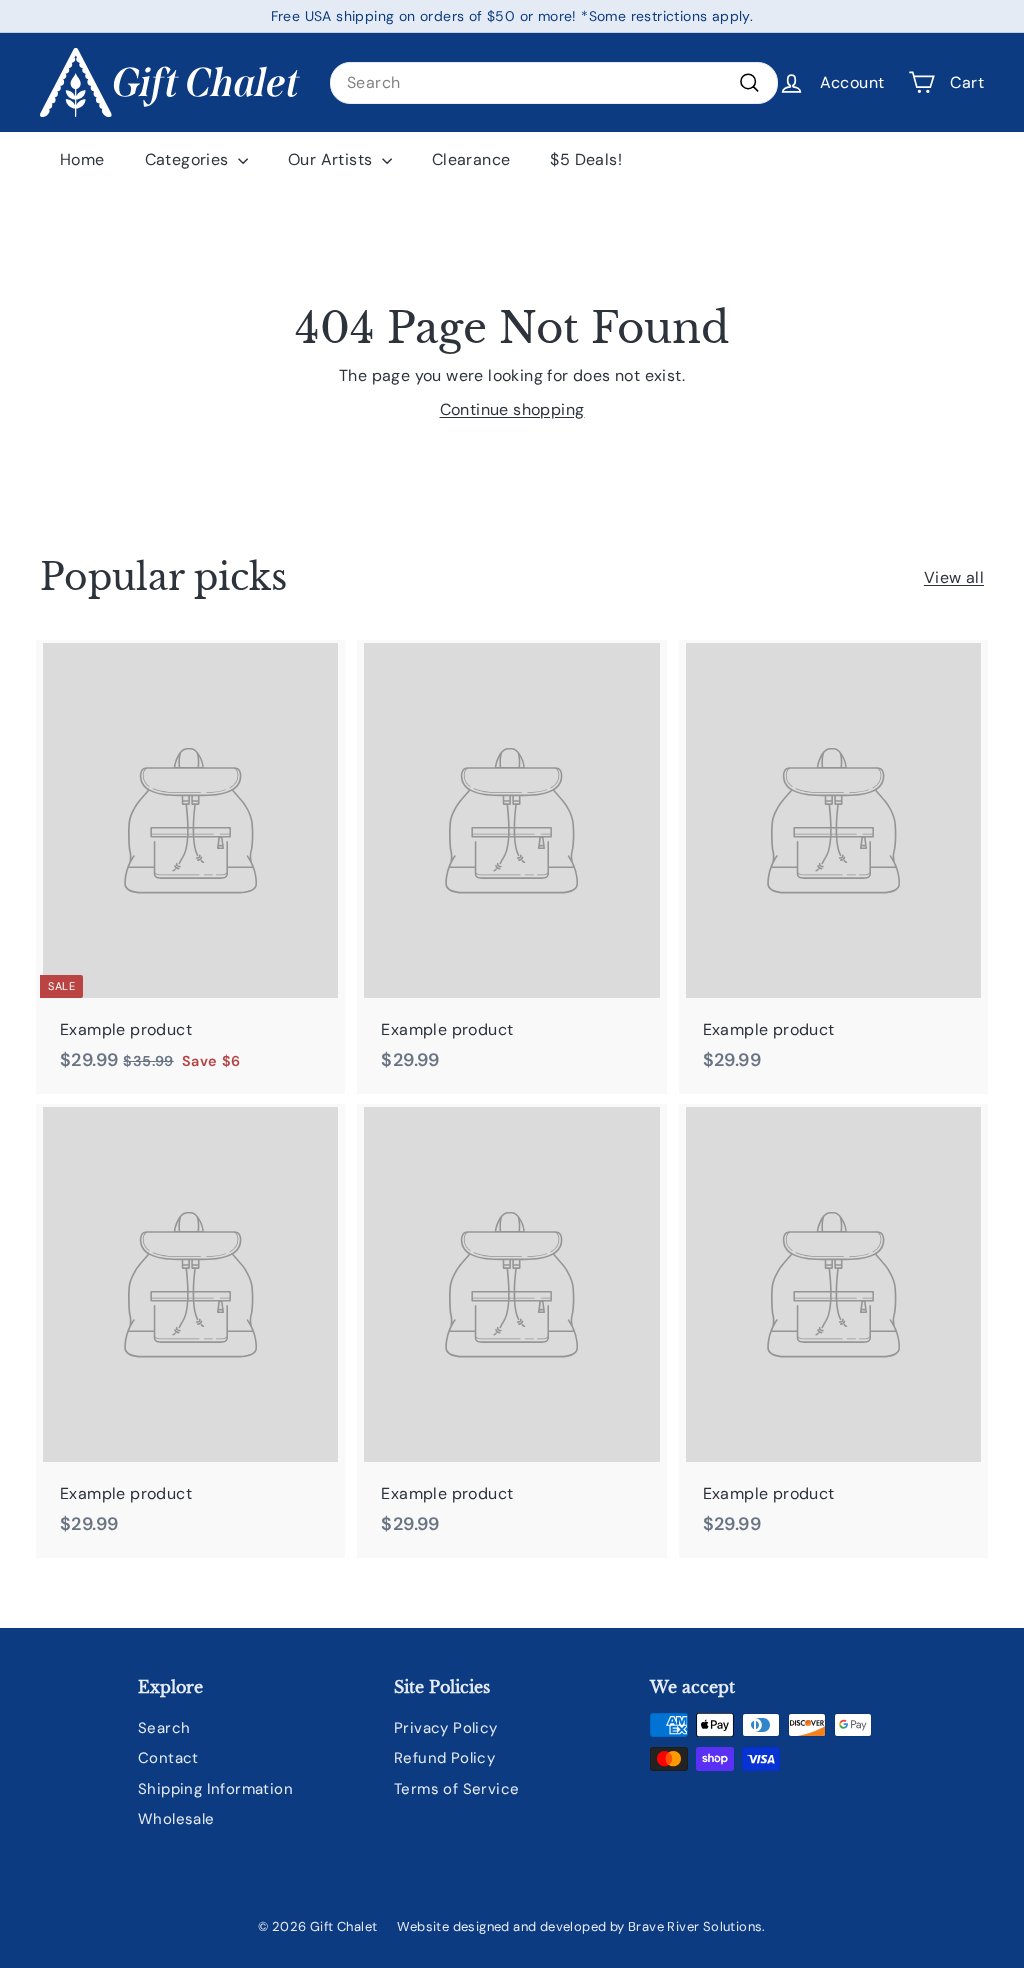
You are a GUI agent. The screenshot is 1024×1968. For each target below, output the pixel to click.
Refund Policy (444, 1758)
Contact (168, 1758)
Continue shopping (512, 409)
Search (164, 1728)
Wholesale (176, 1819)
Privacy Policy (446, 1728)
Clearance (471, 159)
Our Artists (332, 159)
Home (82, 159)
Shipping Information (215, 1789)
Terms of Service (456, 1789)
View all (954, 577)
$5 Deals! (586, 159)
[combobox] (554, 83)
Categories (189, 159)
